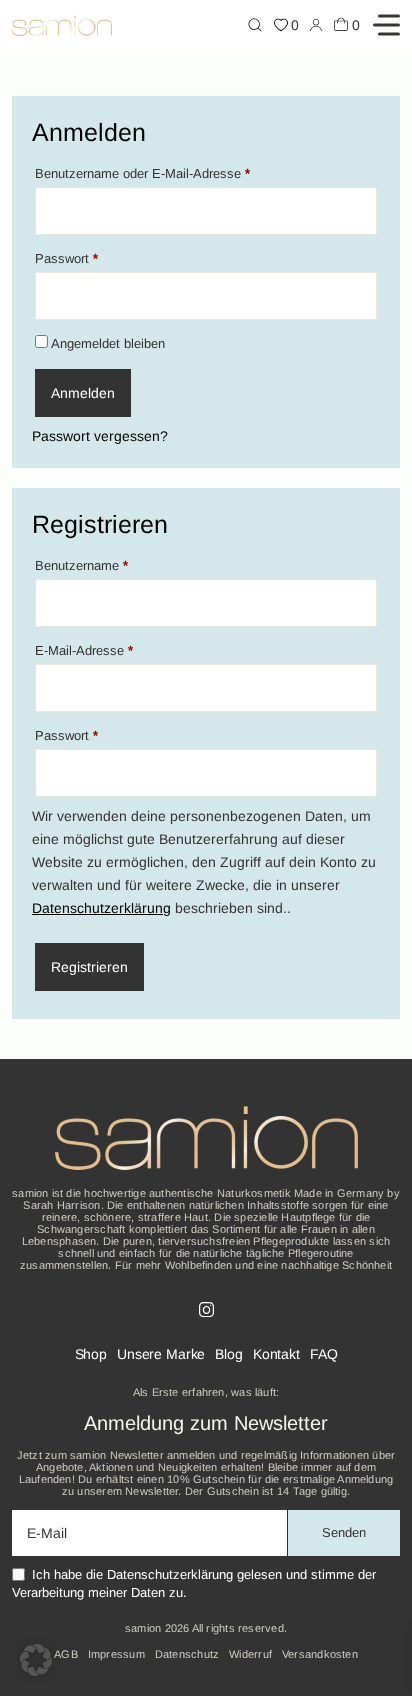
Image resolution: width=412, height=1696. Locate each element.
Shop (91, 1354)
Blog (228, 1354)
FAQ (324, 1354)
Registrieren (89, 967)
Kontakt (276, 1354)
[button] (36, 1660)
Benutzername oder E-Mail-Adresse (175, 173)
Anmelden (83, 393)
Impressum (116, 1654)
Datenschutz (187, 1654)
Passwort (99, 258)
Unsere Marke (161, 1354)
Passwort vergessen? (100, 436)
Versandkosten (320, 1654)
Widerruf (250, 1654)
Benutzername (114, 565)
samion (143, 1628)
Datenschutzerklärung (101, 908)
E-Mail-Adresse (116, 650)
